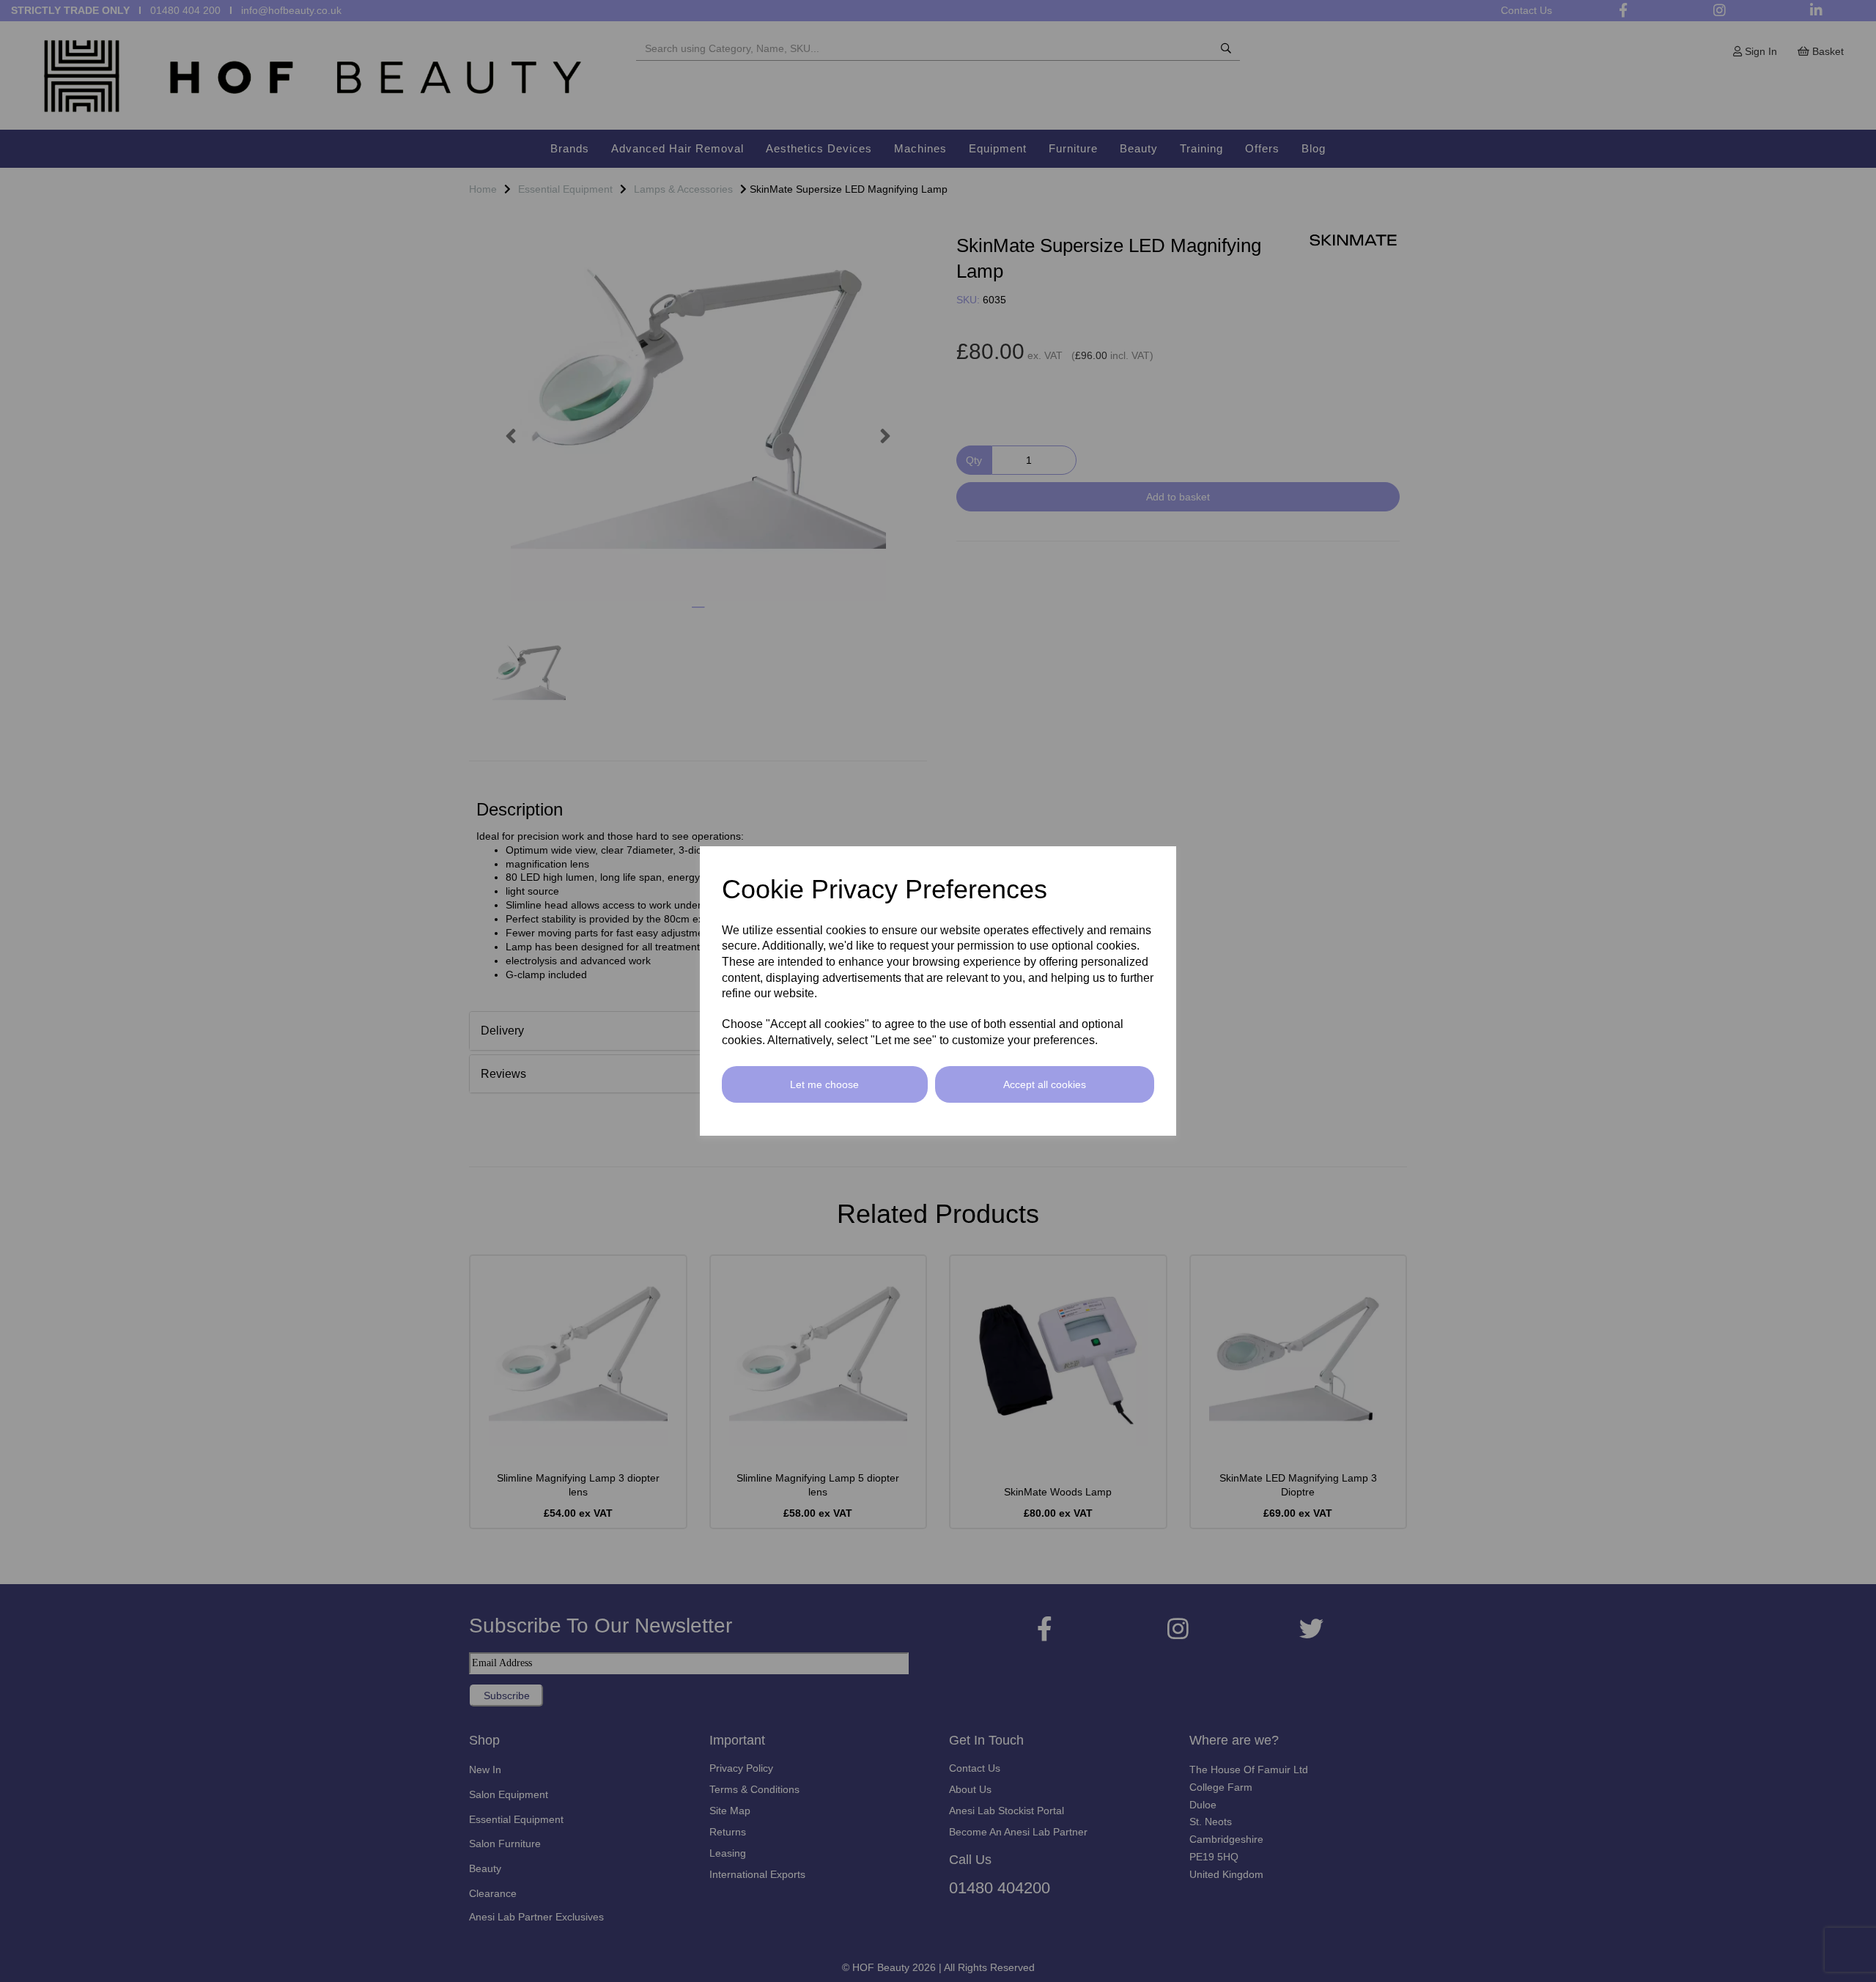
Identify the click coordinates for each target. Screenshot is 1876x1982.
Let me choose (824, 1084)
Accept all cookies (1045, 1084)
